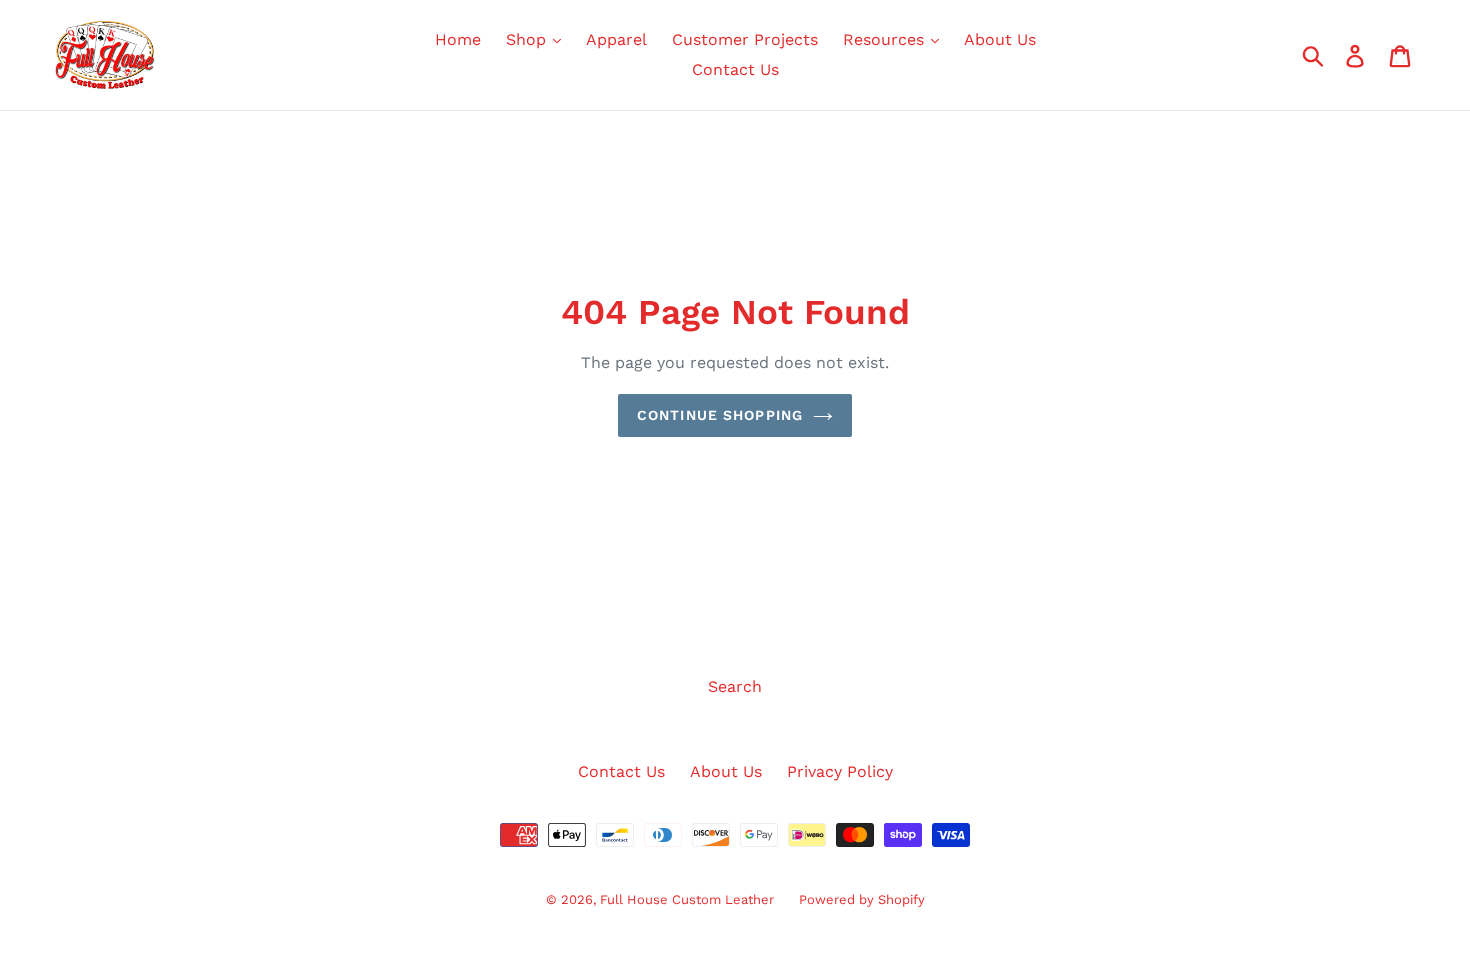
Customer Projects (745, 39)
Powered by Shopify (862, 899)
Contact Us (735, 69)
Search (735, 686)
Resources (886, 39)
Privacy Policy (840, 771)
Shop (528, 39)
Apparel (616, 39)
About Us (1000, 39)
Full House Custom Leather (687, 899)
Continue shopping (720, 415)
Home (458, 39)
